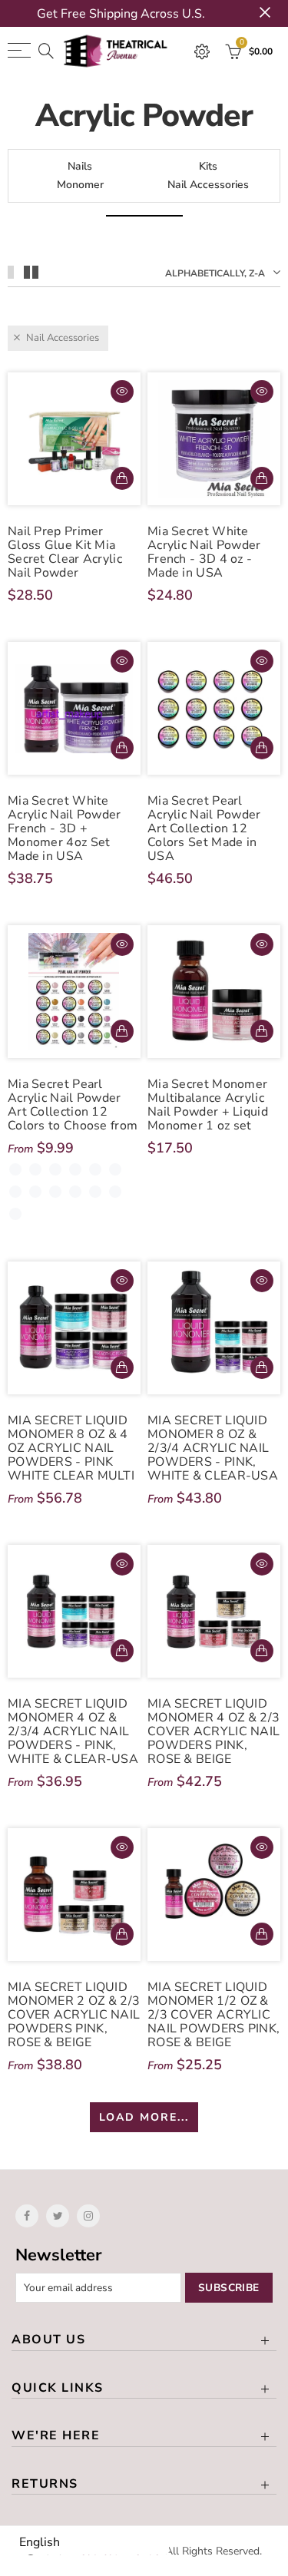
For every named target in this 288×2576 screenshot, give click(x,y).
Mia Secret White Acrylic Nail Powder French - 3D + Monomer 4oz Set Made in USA (65, 828)
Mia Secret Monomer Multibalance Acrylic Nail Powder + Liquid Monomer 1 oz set (208, 1105)
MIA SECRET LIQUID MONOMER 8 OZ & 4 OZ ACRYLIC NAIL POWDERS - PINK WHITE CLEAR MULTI (71, 1448)
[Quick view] (122, 392)
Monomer (80, 185)
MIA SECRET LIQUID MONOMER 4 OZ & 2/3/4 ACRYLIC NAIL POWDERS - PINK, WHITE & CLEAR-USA (73, 1731)
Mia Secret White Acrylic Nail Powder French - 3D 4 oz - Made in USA (204, 552)
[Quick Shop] (122, 1031)
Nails (80, 166)
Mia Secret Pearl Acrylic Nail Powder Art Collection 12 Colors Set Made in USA (204, 828)
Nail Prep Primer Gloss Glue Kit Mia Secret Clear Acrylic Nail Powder (65, 552)
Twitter (58, 2216)
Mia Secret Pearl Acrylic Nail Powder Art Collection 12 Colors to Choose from (73, 1105)
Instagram (88, 2216)
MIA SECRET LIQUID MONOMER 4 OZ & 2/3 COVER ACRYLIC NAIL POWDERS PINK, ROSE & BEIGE (214, 1731)
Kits (208, 166)
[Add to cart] (122, 478)
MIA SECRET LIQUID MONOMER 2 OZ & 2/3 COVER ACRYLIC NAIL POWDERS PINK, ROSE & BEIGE (74, 2015)
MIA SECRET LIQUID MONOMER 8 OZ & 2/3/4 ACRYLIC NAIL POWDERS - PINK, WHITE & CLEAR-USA (213, 1448)
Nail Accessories (208, 185)
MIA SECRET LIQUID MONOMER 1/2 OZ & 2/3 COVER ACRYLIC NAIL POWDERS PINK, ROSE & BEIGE (214, 2015)
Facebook (27, 2216)
